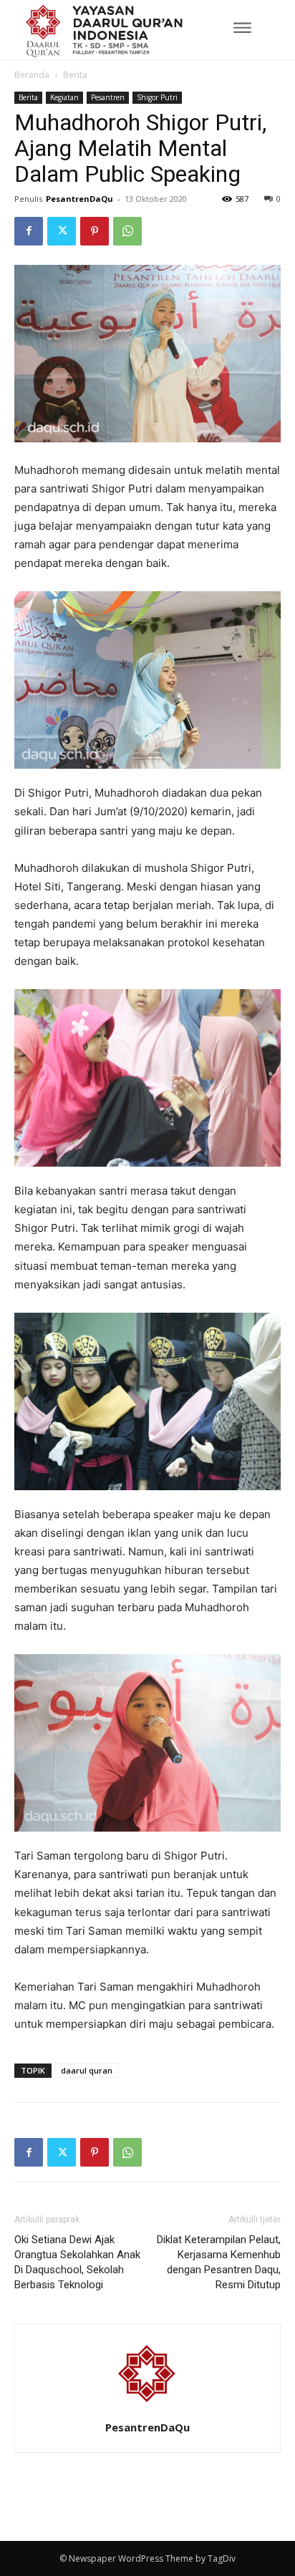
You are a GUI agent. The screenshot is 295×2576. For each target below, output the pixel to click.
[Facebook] (29, 231)
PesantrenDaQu (79, 199)
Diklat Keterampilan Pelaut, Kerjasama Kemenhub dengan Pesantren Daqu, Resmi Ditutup (219, 2262)
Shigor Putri (157, 97)
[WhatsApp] (127, 231)
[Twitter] (62, 231)
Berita (75, 75)
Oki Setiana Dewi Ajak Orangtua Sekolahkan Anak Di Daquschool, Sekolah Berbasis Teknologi (77, 2262)
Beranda (32, 75)
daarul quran (87, 2070)
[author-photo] (147, 2407)
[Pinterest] (95, 231)
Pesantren (108, 97)
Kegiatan (64, 97)
